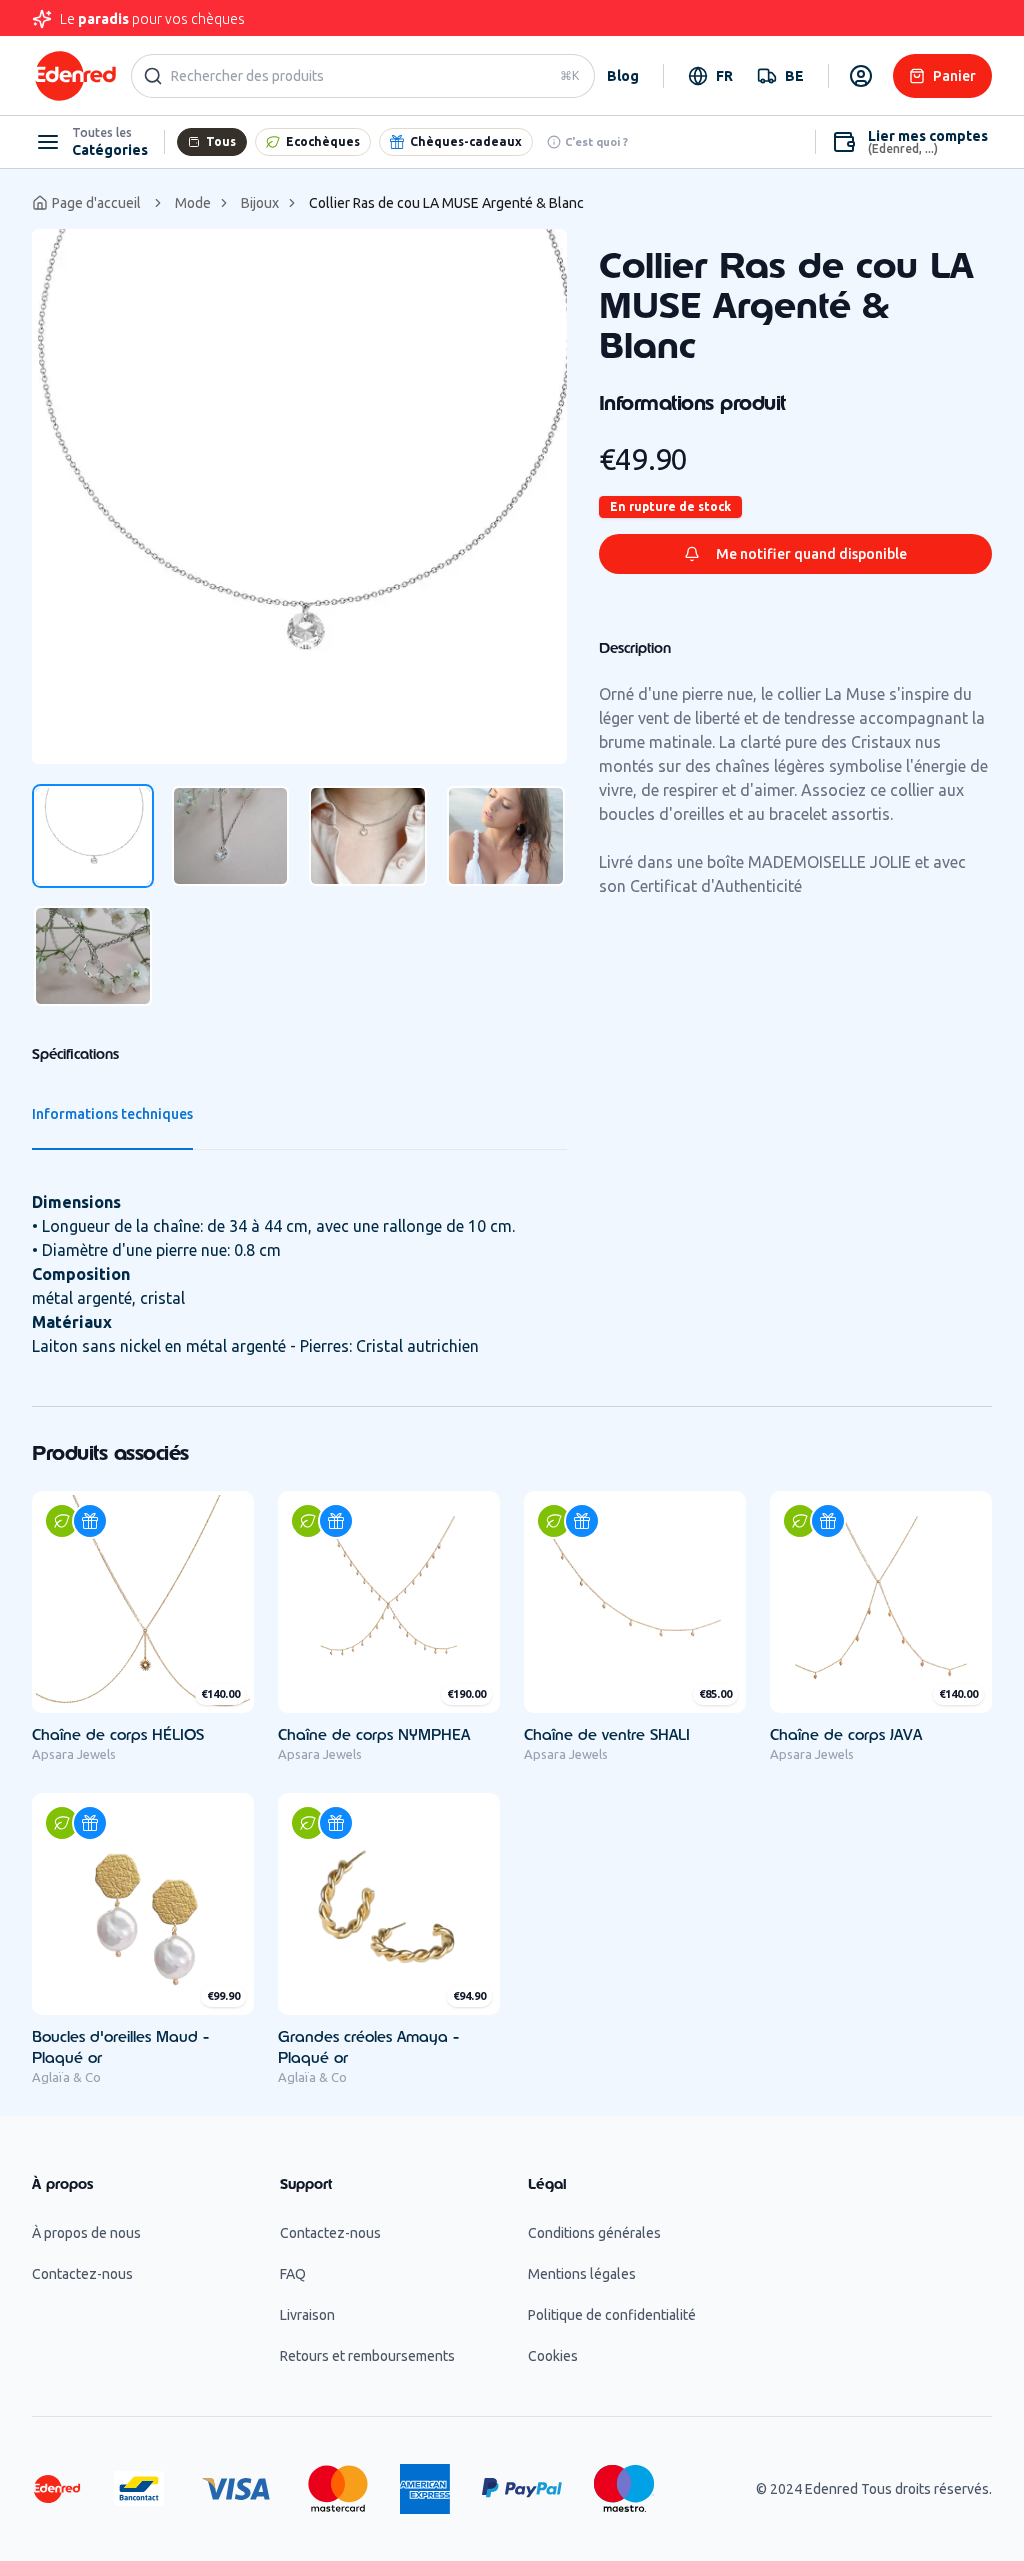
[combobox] (710, 76)
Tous (221, 141)
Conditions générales (594, 2233)
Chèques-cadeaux (466, 141)
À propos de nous (86, 2233)
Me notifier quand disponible (811, 554)
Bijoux (260, 203)
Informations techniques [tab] (112, 1114)
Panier (954, 76)
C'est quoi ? (596, 142)
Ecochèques (323, 141)
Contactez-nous (82, 2274)
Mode (193, 203)
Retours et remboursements (367, 2356)
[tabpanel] (299, 496)
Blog (623, 76)
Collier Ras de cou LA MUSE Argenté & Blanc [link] (446, 203)
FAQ (293, 2274)
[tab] (93, 836)
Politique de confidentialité (612, 2315)
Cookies (553, 2356)
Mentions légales (582, 2274)
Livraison (307, 2315)
